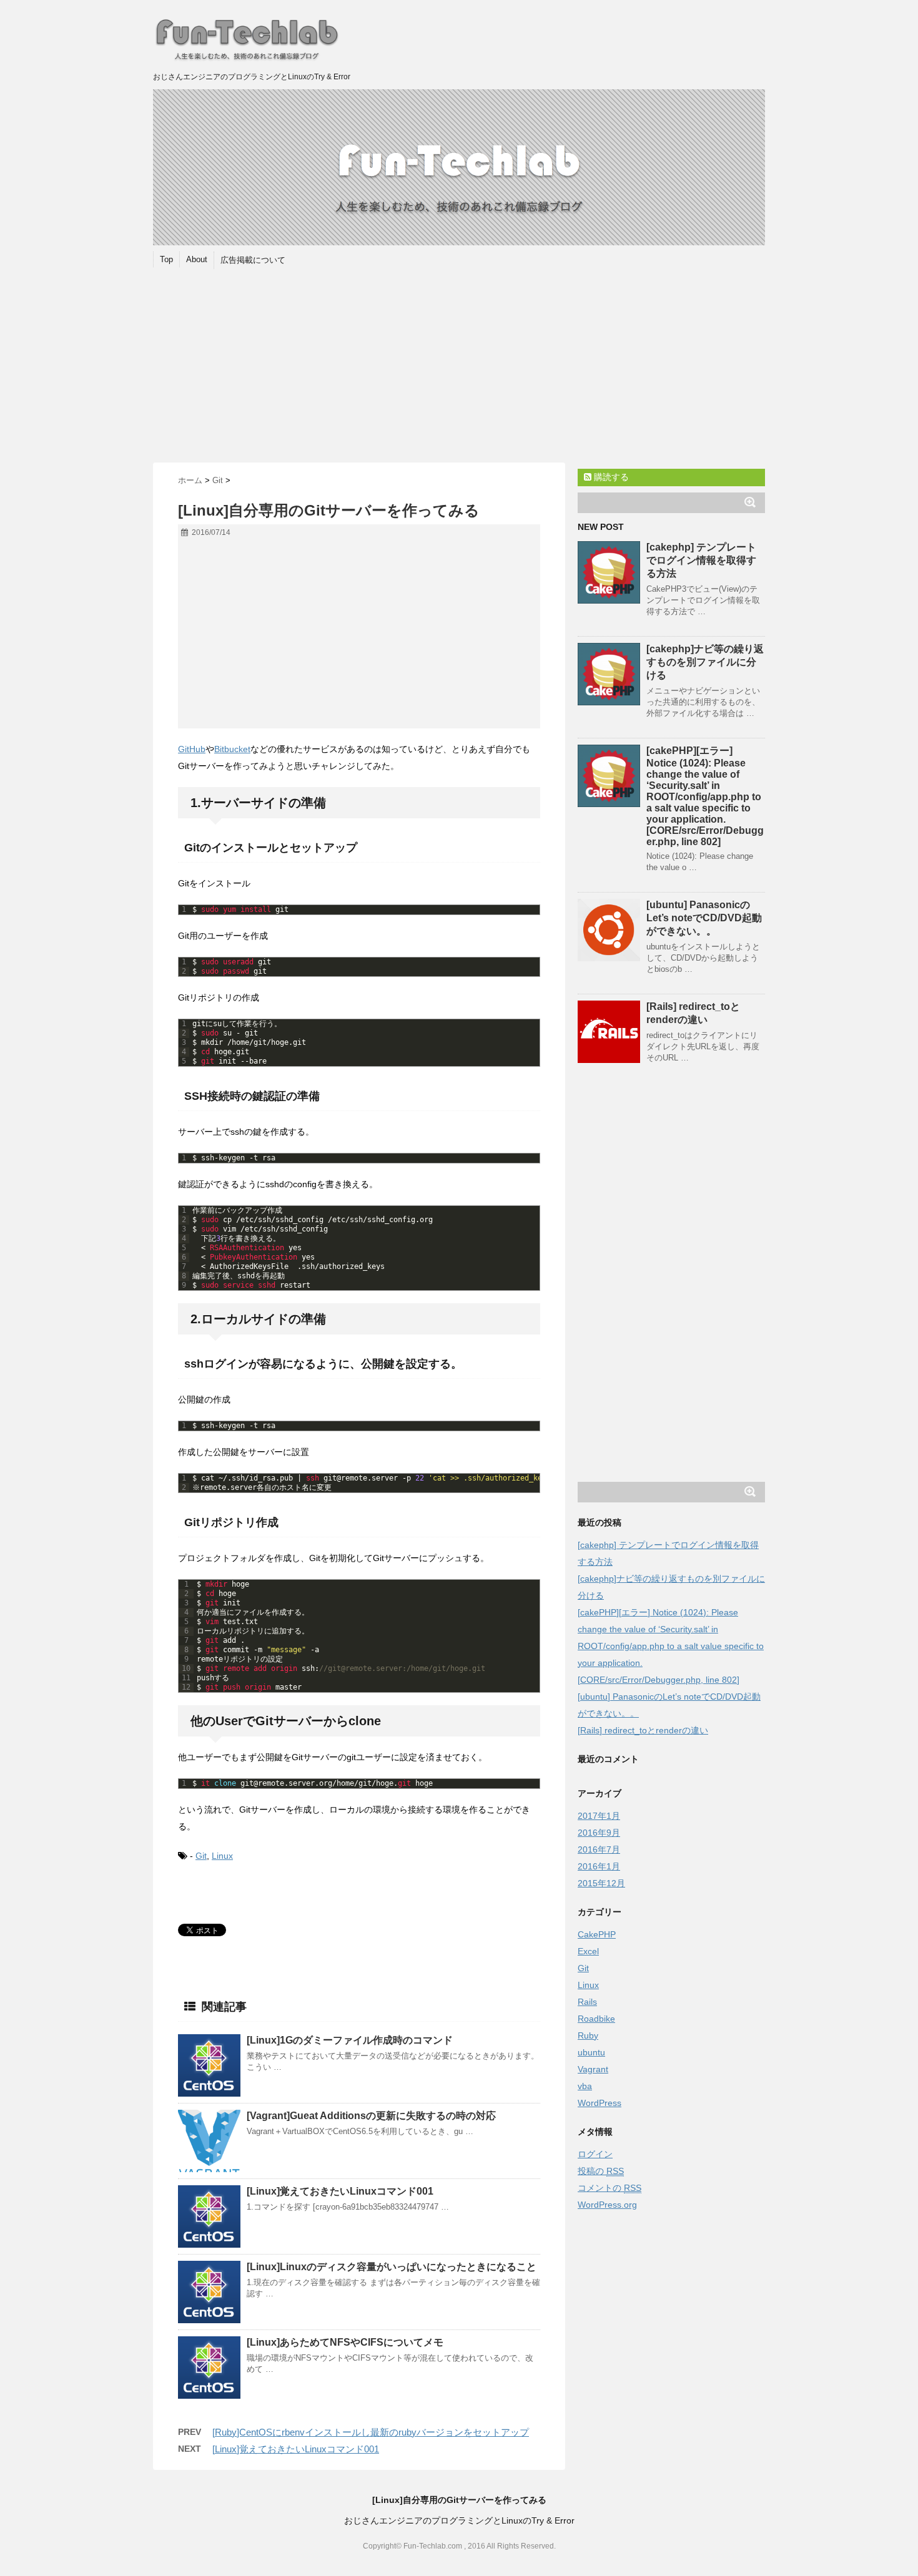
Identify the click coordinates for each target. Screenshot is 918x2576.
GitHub (192, 749)
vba (585, 2086)
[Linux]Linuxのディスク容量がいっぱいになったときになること (392, 2267)
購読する (610, 477)
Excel (588, 1951)
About (197, 259)
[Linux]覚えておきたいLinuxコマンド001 (340, 2191)
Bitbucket (232, 749)
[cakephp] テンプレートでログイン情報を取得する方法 (701, 560)
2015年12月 (601, 1883)
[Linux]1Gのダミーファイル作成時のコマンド (350, 2040)
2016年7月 (599, 1849)
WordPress (600, 2103)
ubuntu (591, 2052)
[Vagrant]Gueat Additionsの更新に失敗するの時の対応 (371, 2116)
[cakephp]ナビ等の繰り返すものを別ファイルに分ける (705, 662)
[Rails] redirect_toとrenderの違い (643, 1730)
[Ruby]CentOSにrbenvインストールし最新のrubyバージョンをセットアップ (371, 2432)
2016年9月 (599, 1833)
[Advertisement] (459, 369)
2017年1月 (599, 1816)
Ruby (588, 2035)
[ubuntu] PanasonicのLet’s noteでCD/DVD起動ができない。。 (704, 918)
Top (166, 259)
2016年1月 (599, 1866)
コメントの (610, 2188)
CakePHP (597, 1934)
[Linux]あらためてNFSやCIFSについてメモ (345, 2342)
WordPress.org (607, 2205)
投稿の (601, 2171)
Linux (222, 1856)
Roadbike (596, 2019)
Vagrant (593, 2069)
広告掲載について (253, 260)
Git (201, 1856)
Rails (587, 2002)
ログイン (595, 2154)
